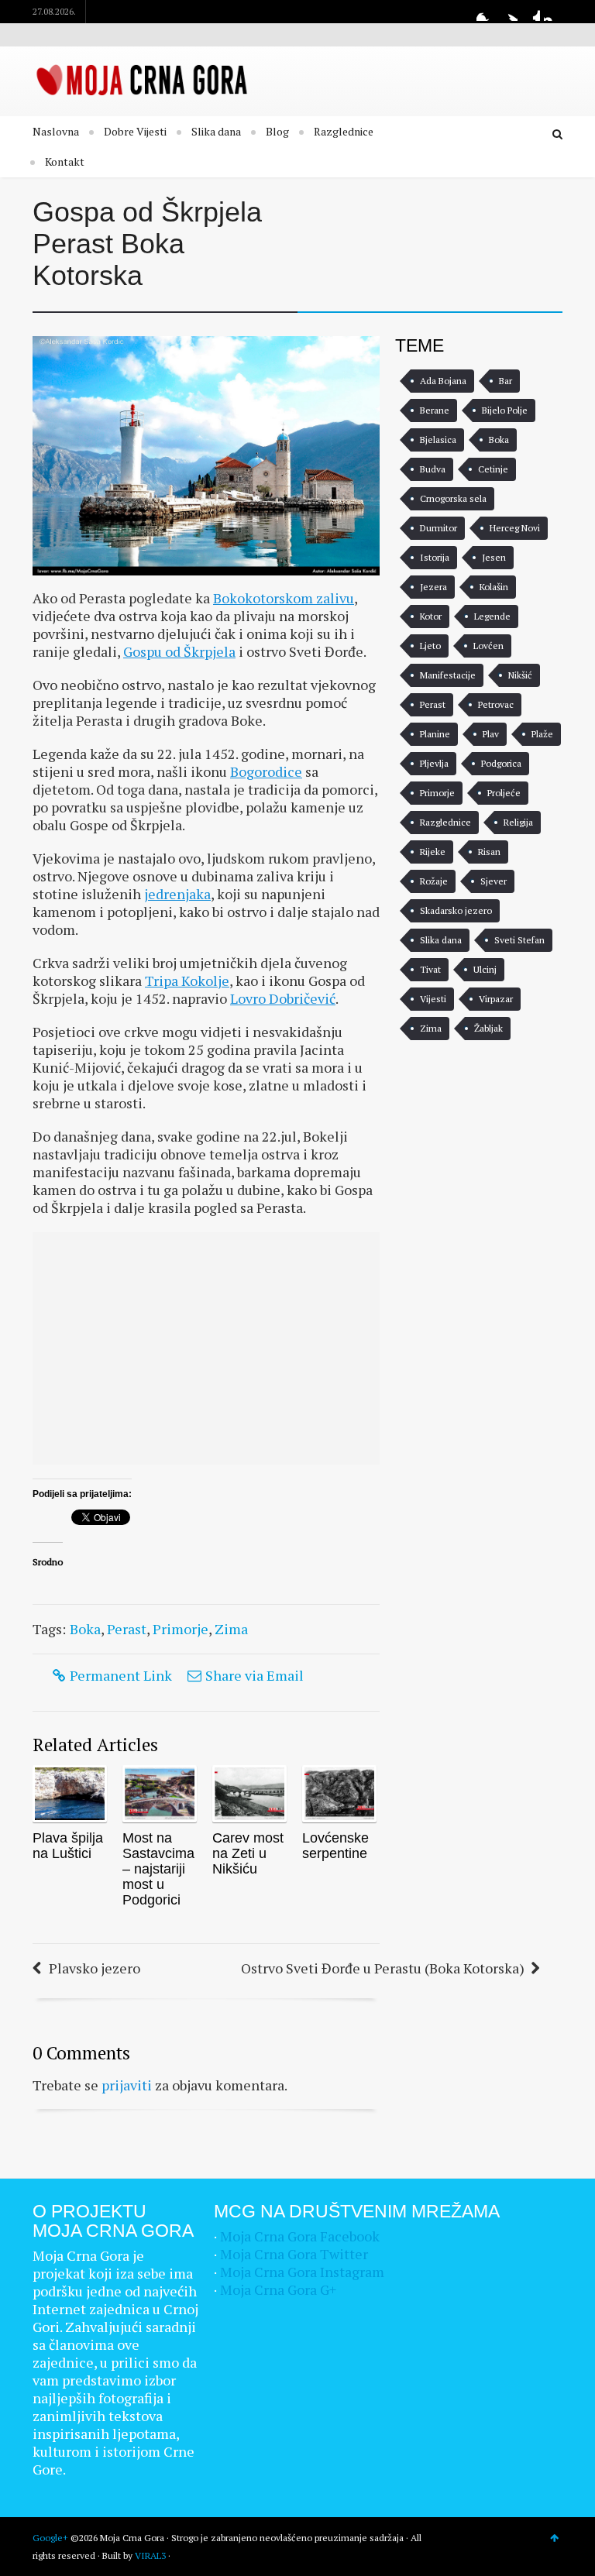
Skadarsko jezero (456, 910)
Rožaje (434, 881)
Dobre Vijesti (135, 131)
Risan (489, 852)
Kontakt (65, 161)
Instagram (553, 12)
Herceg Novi (515, 528)
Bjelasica (438, 440)
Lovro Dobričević (283, 998)
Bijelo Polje (505, 410)
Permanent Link (121, 1675)
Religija (518, 822)
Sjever (494, 881)
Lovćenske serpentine (335, 1846)
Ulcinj (485, 969)
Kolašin (494, 587)
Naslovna (56, 131)
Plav (491, 734)
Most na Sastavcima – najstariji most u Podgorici (158, 1869)
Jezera (433, 587)
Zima (231, 1629)
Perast (127, 1629)
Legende (492, 616)
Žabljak (488, 1028)
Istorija (435, 557)
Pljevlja (434, 763)
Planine (435, 734)
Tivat (430, 969)
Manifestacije (448, 675)
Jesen (494, 557)
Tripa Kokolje (187, 981)
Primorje (181, 1629)
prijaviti (127, 2085)
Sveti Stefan (519, 940)
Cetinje (493, 469)
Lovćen (488, 646)
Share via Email (255, 1675)
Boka (85, 1629)
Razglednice (344, 131)
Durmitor (439, 528)
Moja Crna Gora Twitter (294, 2254)
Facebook (486, 12)
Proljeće (504, 793)
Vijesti (433, 999)
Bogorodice (266, 771)
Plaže (542, 734)
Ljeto (430, 646)
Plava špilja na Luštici (68, 1846)
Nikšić (520, 675)
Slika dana (216, 131)
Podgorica (501, 763)
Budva (433, 469)
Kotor (431, 616)
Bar (506, 381)
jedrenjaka (177, 894)
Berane (435, 410)
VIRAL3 (150, 2555)
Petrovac (496, 704)
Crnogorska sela (453, 498)
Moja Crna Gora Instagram (302, 2272)
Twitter (508, 12)
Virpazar (496, 999)
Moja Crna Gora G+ (278, 2289)
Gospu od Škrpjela (179, 651)
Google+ (531, 12)
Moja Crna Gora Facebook (300, 2236)
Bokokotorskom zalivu (284, 598)
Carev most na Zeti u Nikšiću (248, 1853)
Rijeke (433, 852)
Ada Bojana (443, 381)
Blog (277, 131)
